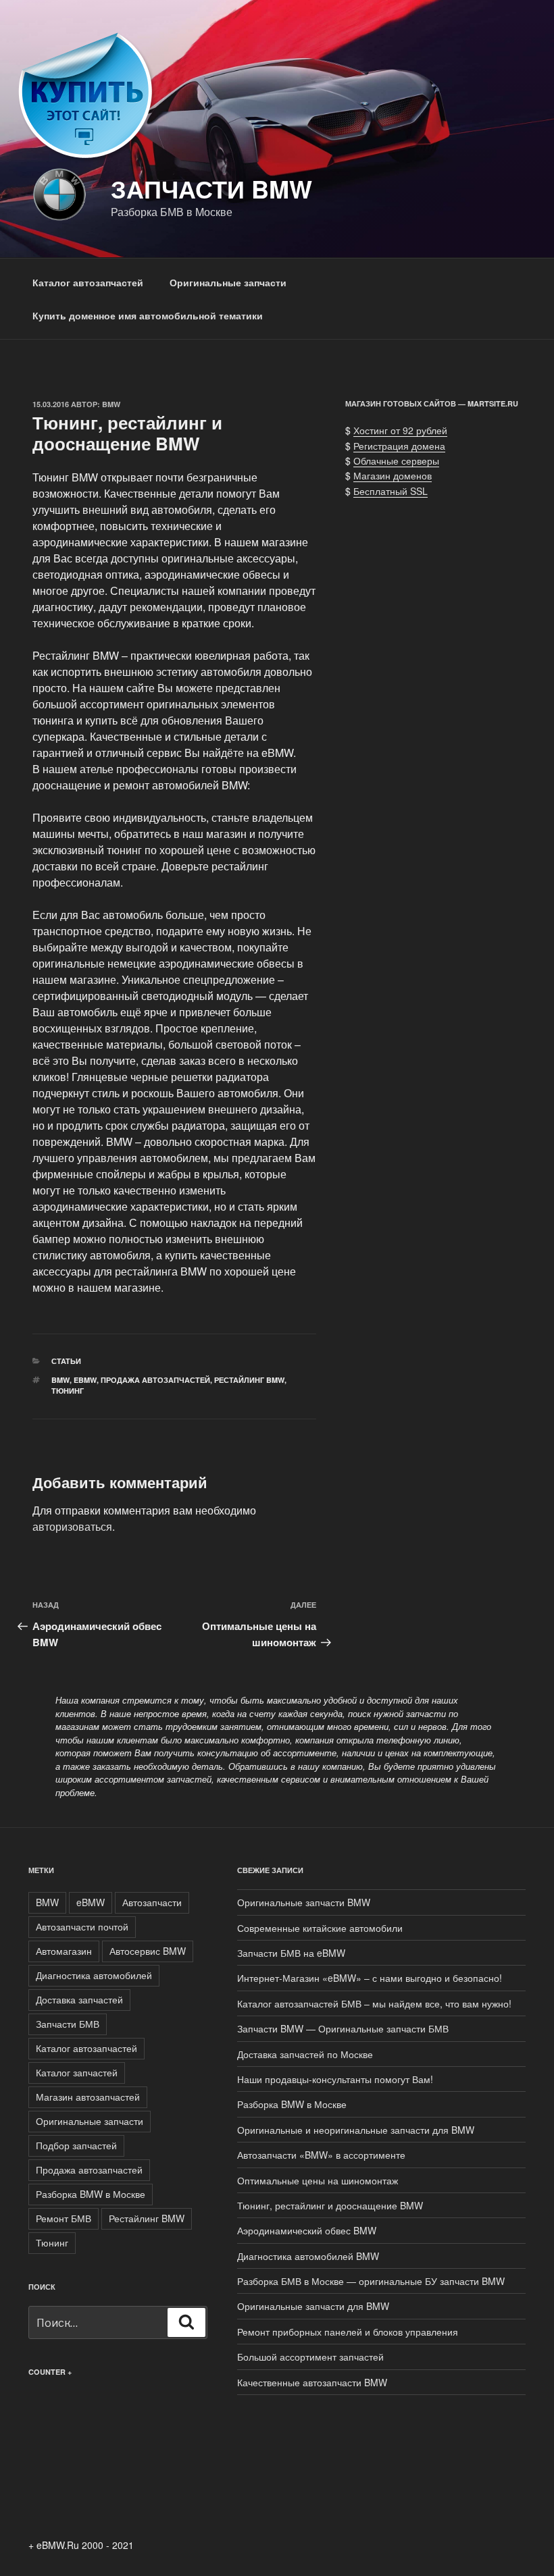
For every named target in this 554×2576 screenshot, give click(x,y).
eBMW (85, 1380)
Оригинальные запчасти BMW (304, 1902)
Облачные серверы (396, 461)
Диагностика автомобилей (94, 1975)
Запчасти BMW (211, 188)
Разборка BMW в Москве (91, 2194)
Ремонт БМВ (64, 2218)
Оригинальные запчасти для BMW (313, 2306)
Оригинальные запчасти (228, 282)
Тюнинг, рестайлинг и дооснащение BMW (330, 2205)
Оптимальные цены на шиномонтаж (318, 2180)
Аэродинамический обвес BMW (307, 2230)
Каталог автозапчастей (88, 282)
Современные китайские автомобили (320, 1928)
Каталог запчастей (77, 2072)
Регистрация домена (399, 446)
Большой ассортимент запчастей (310, 2357)
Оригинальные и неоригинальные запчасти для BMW (356, 2130)
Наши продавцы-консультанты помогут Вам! (335, 2079)
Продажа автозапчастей (155, 1380)
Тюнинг (68, 1391)
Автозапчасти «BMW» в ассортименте (321, 2155)
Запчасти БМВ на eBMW (291, 1953)
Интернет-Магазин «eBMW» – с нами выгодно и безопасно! (370, 1978)
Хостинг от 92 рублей (400, 430)
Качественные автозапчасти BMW (312, 2382)
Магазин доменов (393, 475)
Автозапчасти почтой (82, 1926)
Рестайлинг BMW (249, 1380)
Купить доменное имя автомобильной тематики (148, 315)
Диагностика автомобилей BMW (308, 2256)
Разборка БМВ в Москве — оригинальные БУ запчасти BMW (371, 2281)
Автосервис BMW (148, 1951)
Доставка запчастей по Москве (305, 2054)
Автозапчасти (152, 1902)
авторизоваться (72, 1526)
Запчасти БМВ (68, 2024)
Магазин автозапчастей (88, 2097)
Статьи (66, 1361)
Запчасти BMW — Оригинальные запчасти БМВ (343, 2028)
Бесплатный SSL (391, 491)
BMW (111, 404)
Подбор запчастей (76, 2145)
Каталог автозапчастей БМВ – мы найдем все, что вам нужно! (374, 2003)
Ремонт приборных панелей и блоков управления (348, 2332)
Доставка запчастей (79, 1999)
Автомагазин (64, 1951)
